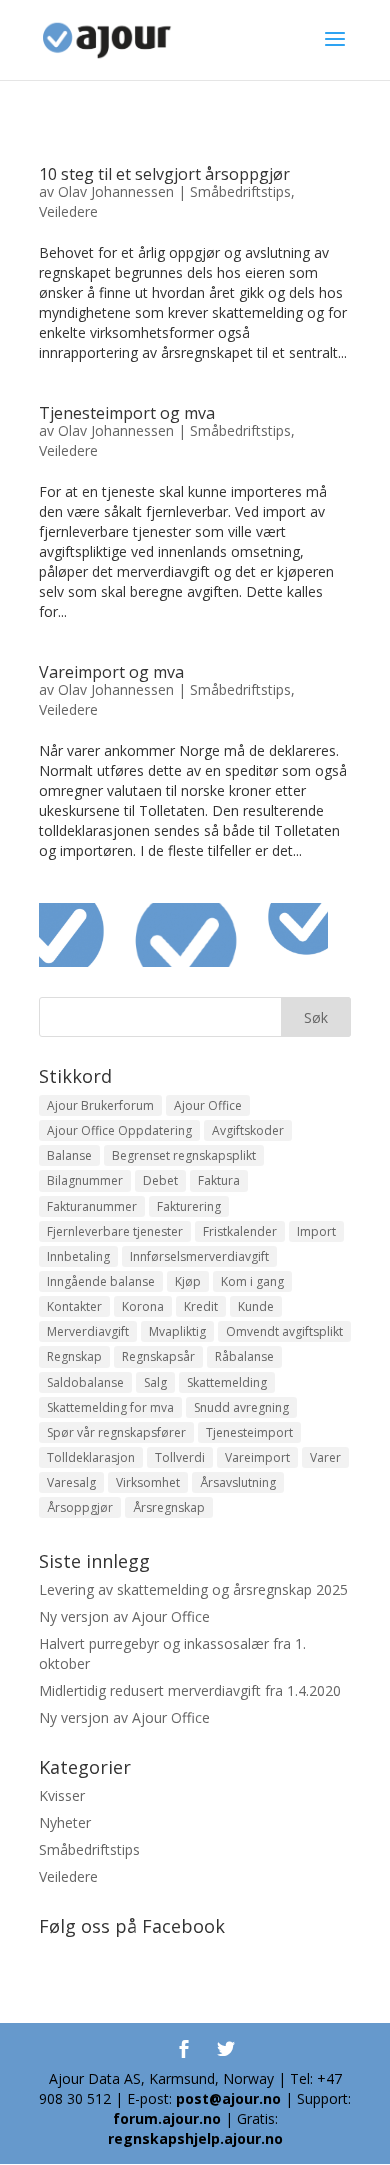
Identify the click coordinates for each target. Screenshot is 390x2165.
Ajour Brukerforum (100, 1105)
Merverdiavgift (88, 1331)
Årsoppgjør (80, 1507)
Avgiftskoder (248, 1130)
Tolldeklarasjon (91, 1457)
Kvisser (62, 1795)
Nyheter (65, 1822)
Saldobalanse (85, 1382)
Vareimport (257, 1457)
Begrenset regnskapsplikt (184, 1155)
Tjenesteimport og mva (127, 413)
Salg (155, 1382)
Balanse (69, 1155)
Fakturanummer (92, 1206)
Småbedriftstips (240, 191)
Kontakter (74, 1306)
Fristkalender (240, 1231)
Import (316, 1231)
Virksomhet (148, 1482)
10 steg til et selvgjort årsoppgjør (164, 174)
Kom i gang (252, 1281)
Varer (325, 1457)
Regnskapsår (158, 1356)
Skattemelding (227, 1382)
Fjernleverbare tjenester (115, 1231)
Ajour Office (208, 1105)
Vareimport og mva (111, 672)
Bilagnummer (85, 1180)
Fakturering (189, 1206)
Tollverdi (180, 1457)
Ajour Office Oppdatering (119, 1130)
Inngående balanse (101, 1281)
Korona (143, 1306)
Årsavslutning (238, 1482)
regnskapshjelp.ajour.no (195, 2138)
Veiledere (68, 211)
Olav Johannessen (116, 191)
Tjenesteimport (249, 1432)
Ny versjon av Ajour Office (124, 1616)
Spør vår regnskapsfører (116, 1432)
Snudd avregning (241, 1407)
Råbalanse (244, 1356)
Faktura (219, 1180)
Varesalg (71, 1482)
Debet (160, 1180)
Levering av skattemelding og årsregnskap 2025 (193, 1589)
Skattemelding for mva (110, 1407)
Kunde (256, 1306)
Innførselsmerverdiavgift (199, 1256)
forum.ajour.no (167, 2118)
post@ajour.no (228, 2098)
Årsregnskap (169, 1507)
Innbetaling (78, 1256)
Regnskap (74, 1356)
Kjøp (188, 1281)
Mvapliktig (177, 1331)
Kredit (201, 1306)
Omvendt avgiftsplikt (284, 1331)
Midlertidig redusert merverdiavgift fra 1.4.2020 (190, 1690)
